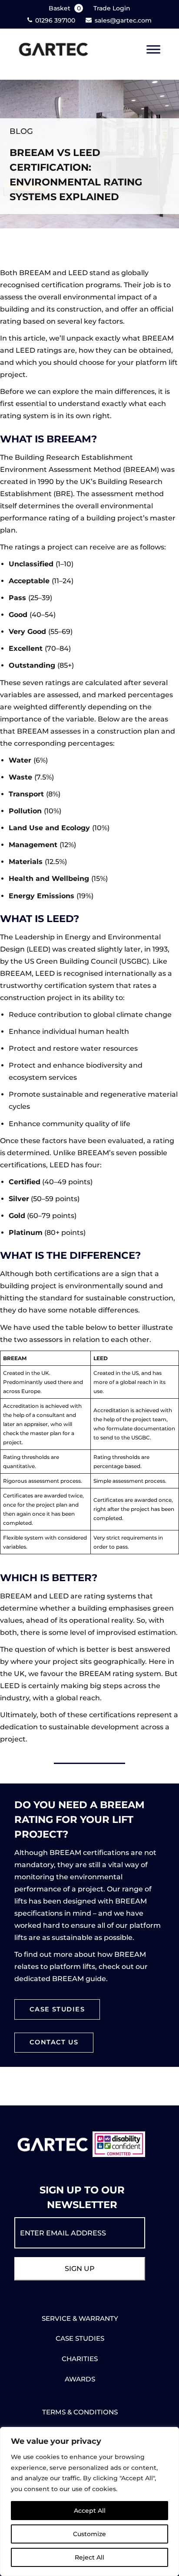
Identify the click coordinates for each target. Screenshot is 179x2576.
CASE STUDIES (57, 2009)
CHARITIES (80, 2359)
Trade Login (112, 8)
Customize (89, 2534)
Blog (21, 131)
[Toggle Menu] (153, 50)
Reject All (89, 2557)
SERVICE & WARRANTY (80, 2318)
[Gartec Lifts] (53, 50)
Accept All (90, 2511)
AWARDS (80, 2379)
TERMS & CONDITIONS (80, 2412)
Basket (65, 8)
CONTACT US (54, 2042)
